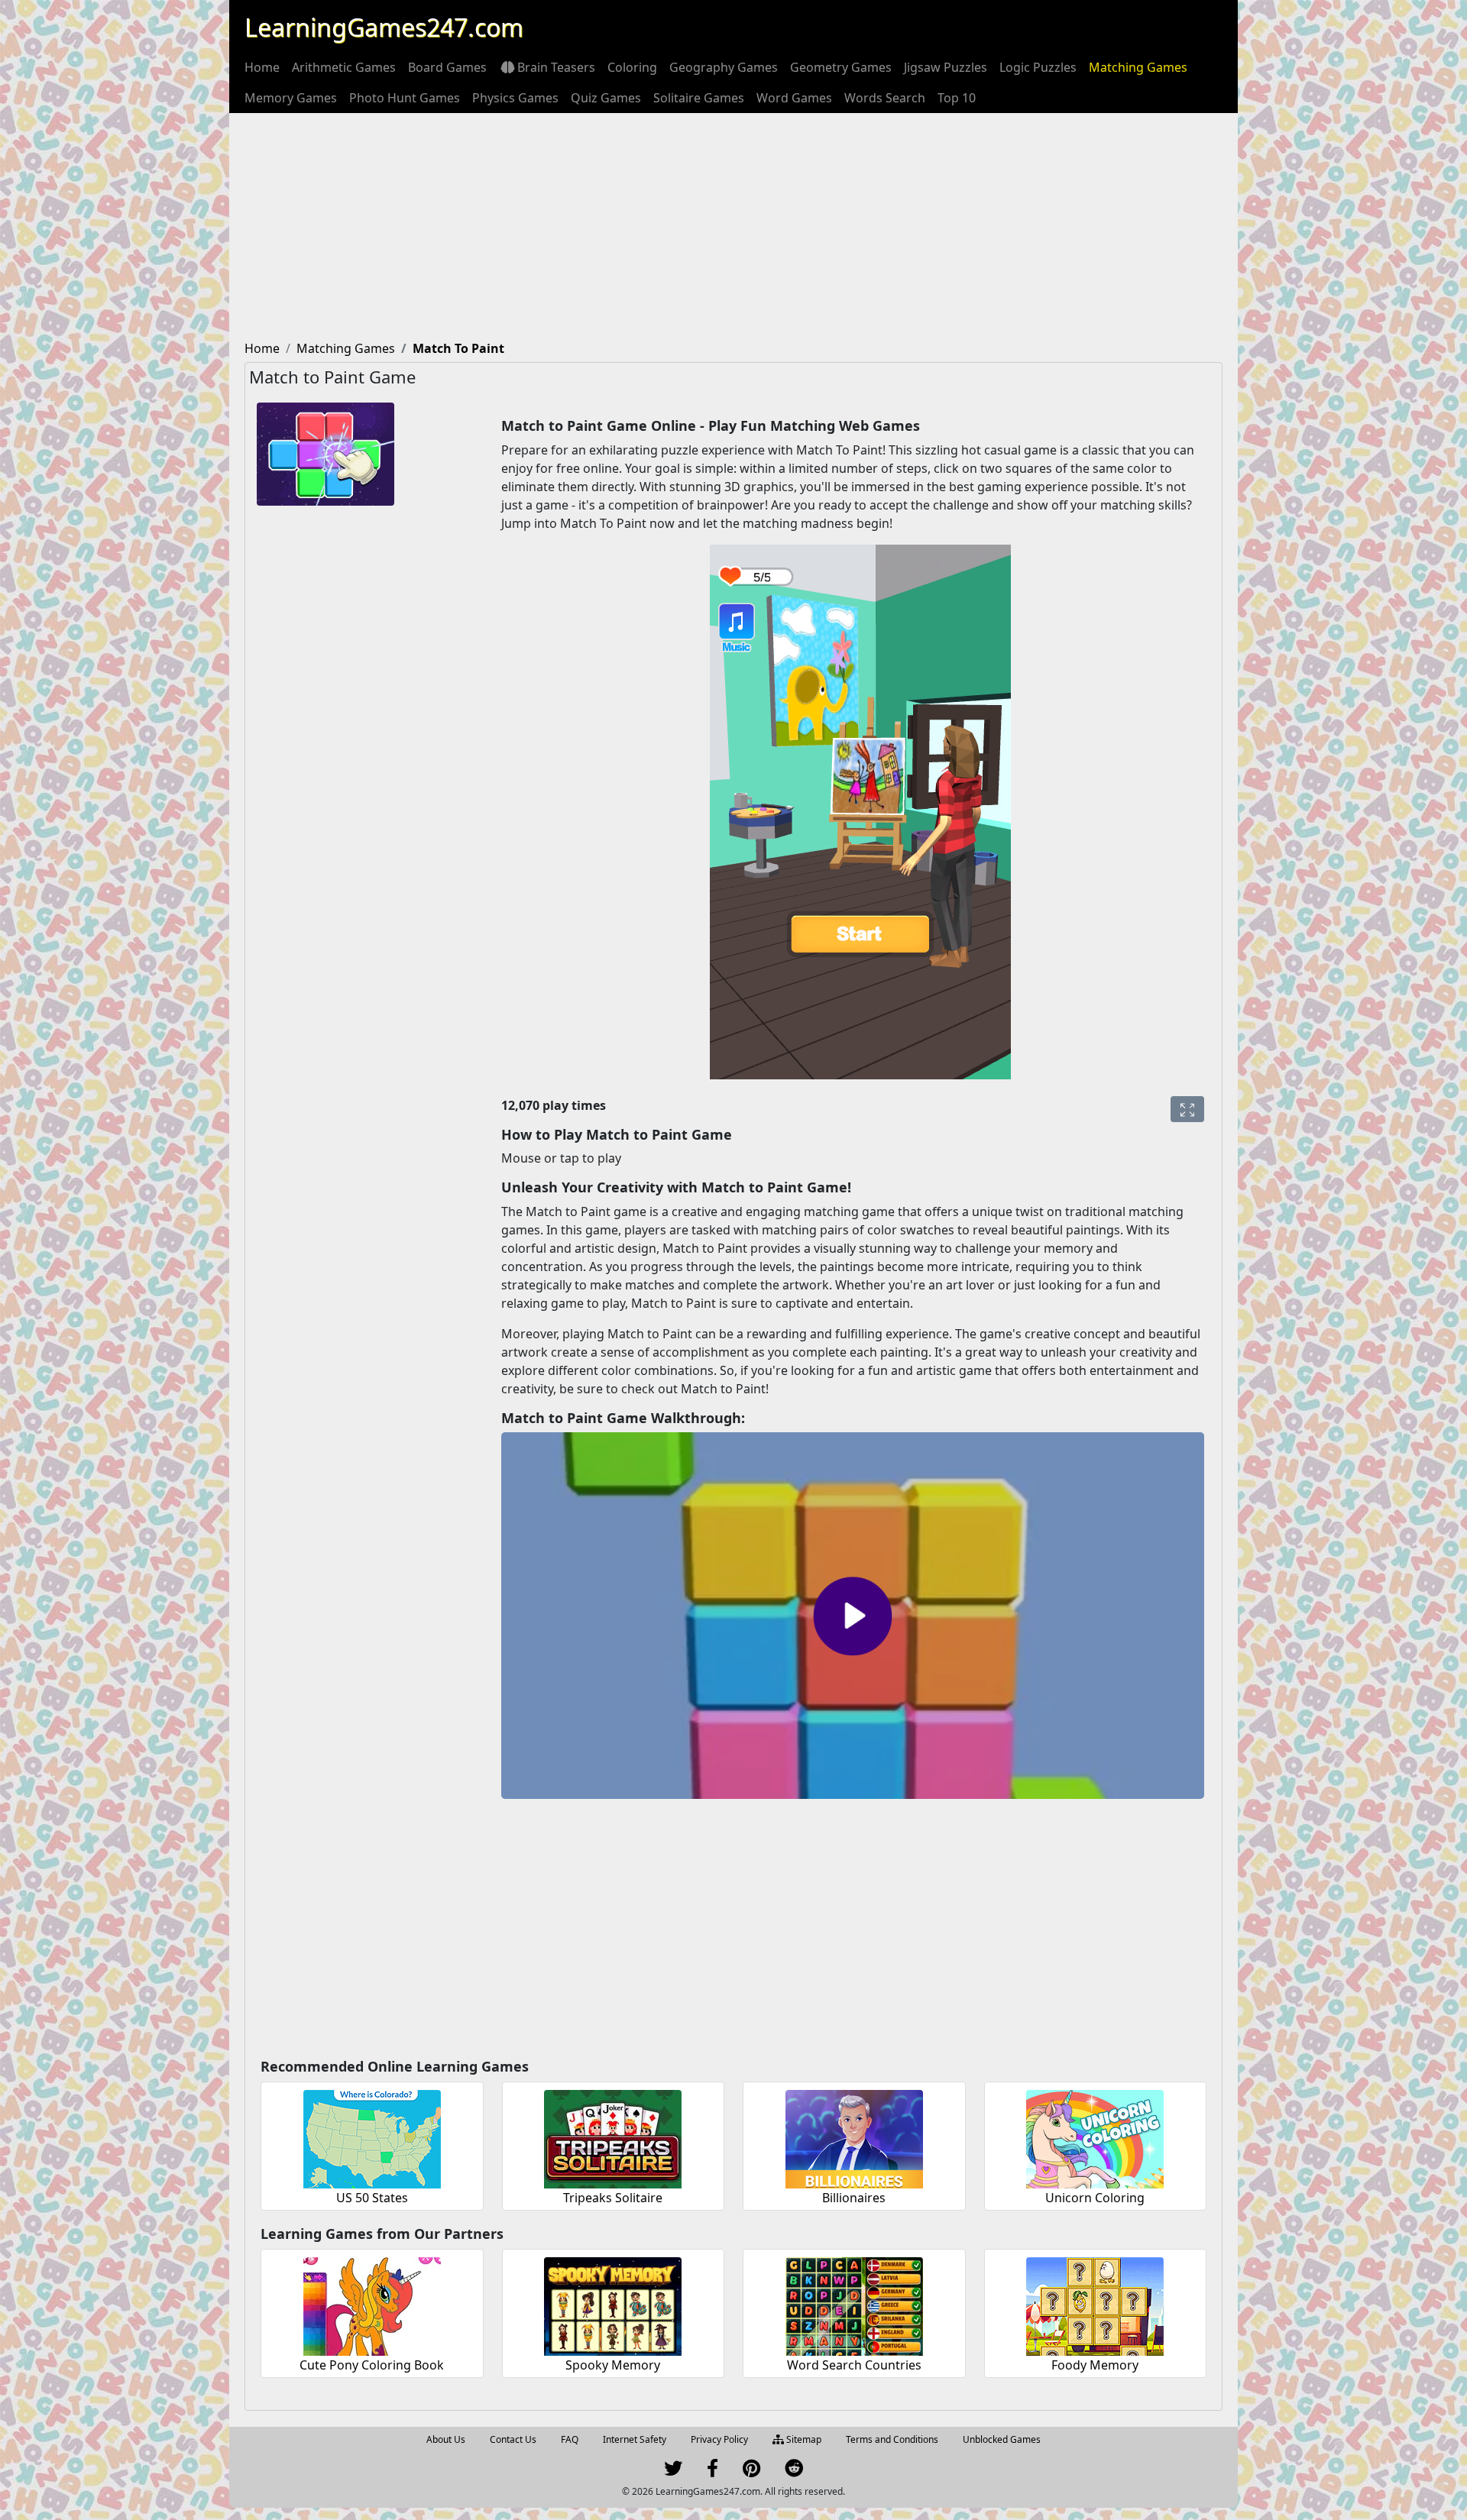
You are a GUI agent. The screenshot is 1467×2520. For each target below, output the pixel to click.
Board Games (447, 67)
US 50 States (372, 2198)
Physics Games (515, 98)
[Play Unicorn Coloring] (1095, 2137)
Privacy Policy (719, 2439)
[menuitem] (262, 67)
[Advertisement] (733, 228)
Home (262, 67)
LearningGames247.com (384, 27)
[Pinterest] (751, 2471)
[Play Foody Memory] (1095, 2304)
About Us (446, 2439)
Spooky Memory (613, 2365)
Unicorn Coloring (1095, 2198)
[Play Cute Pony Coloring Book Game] (372, 2304)
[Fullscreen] (1187, 1109)
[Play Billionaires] (854, 2137)
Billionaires (854, 2198)
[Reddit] (794, 2471)
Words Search (885, 98)
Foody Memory (1095, 2365)
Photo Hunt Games (405, 98)
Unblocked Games (1002, 2439)
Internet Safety (635, 2439)
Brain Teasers (556, 67)
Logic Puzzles (1038, 67)
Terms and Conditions (892, 2439)
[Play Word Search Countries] (854, 2304)
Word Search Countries (854, 2365)
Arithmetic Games (344, 67)
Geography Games (724, 67)
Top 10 (957, 98)
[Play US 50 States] (372, 2137)
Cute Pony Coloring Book (372, 2365)
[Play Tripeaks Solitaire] (613, 2137)
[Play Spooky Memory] (613, 2304)
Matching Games (1138, 67)
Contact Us (513, 2439)
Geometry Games (841, 67)
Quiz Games (606, 98)
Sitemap (803, 2439)
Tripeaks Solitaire (613, 2198)
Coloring (632, 67)
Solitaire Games (699, 98)
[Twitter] (673, 2471)
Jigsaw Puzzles (946, 67)
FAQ (570, 2439)
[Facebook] (712, 2471)
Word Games (794, 98)
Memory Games (291, 98)
